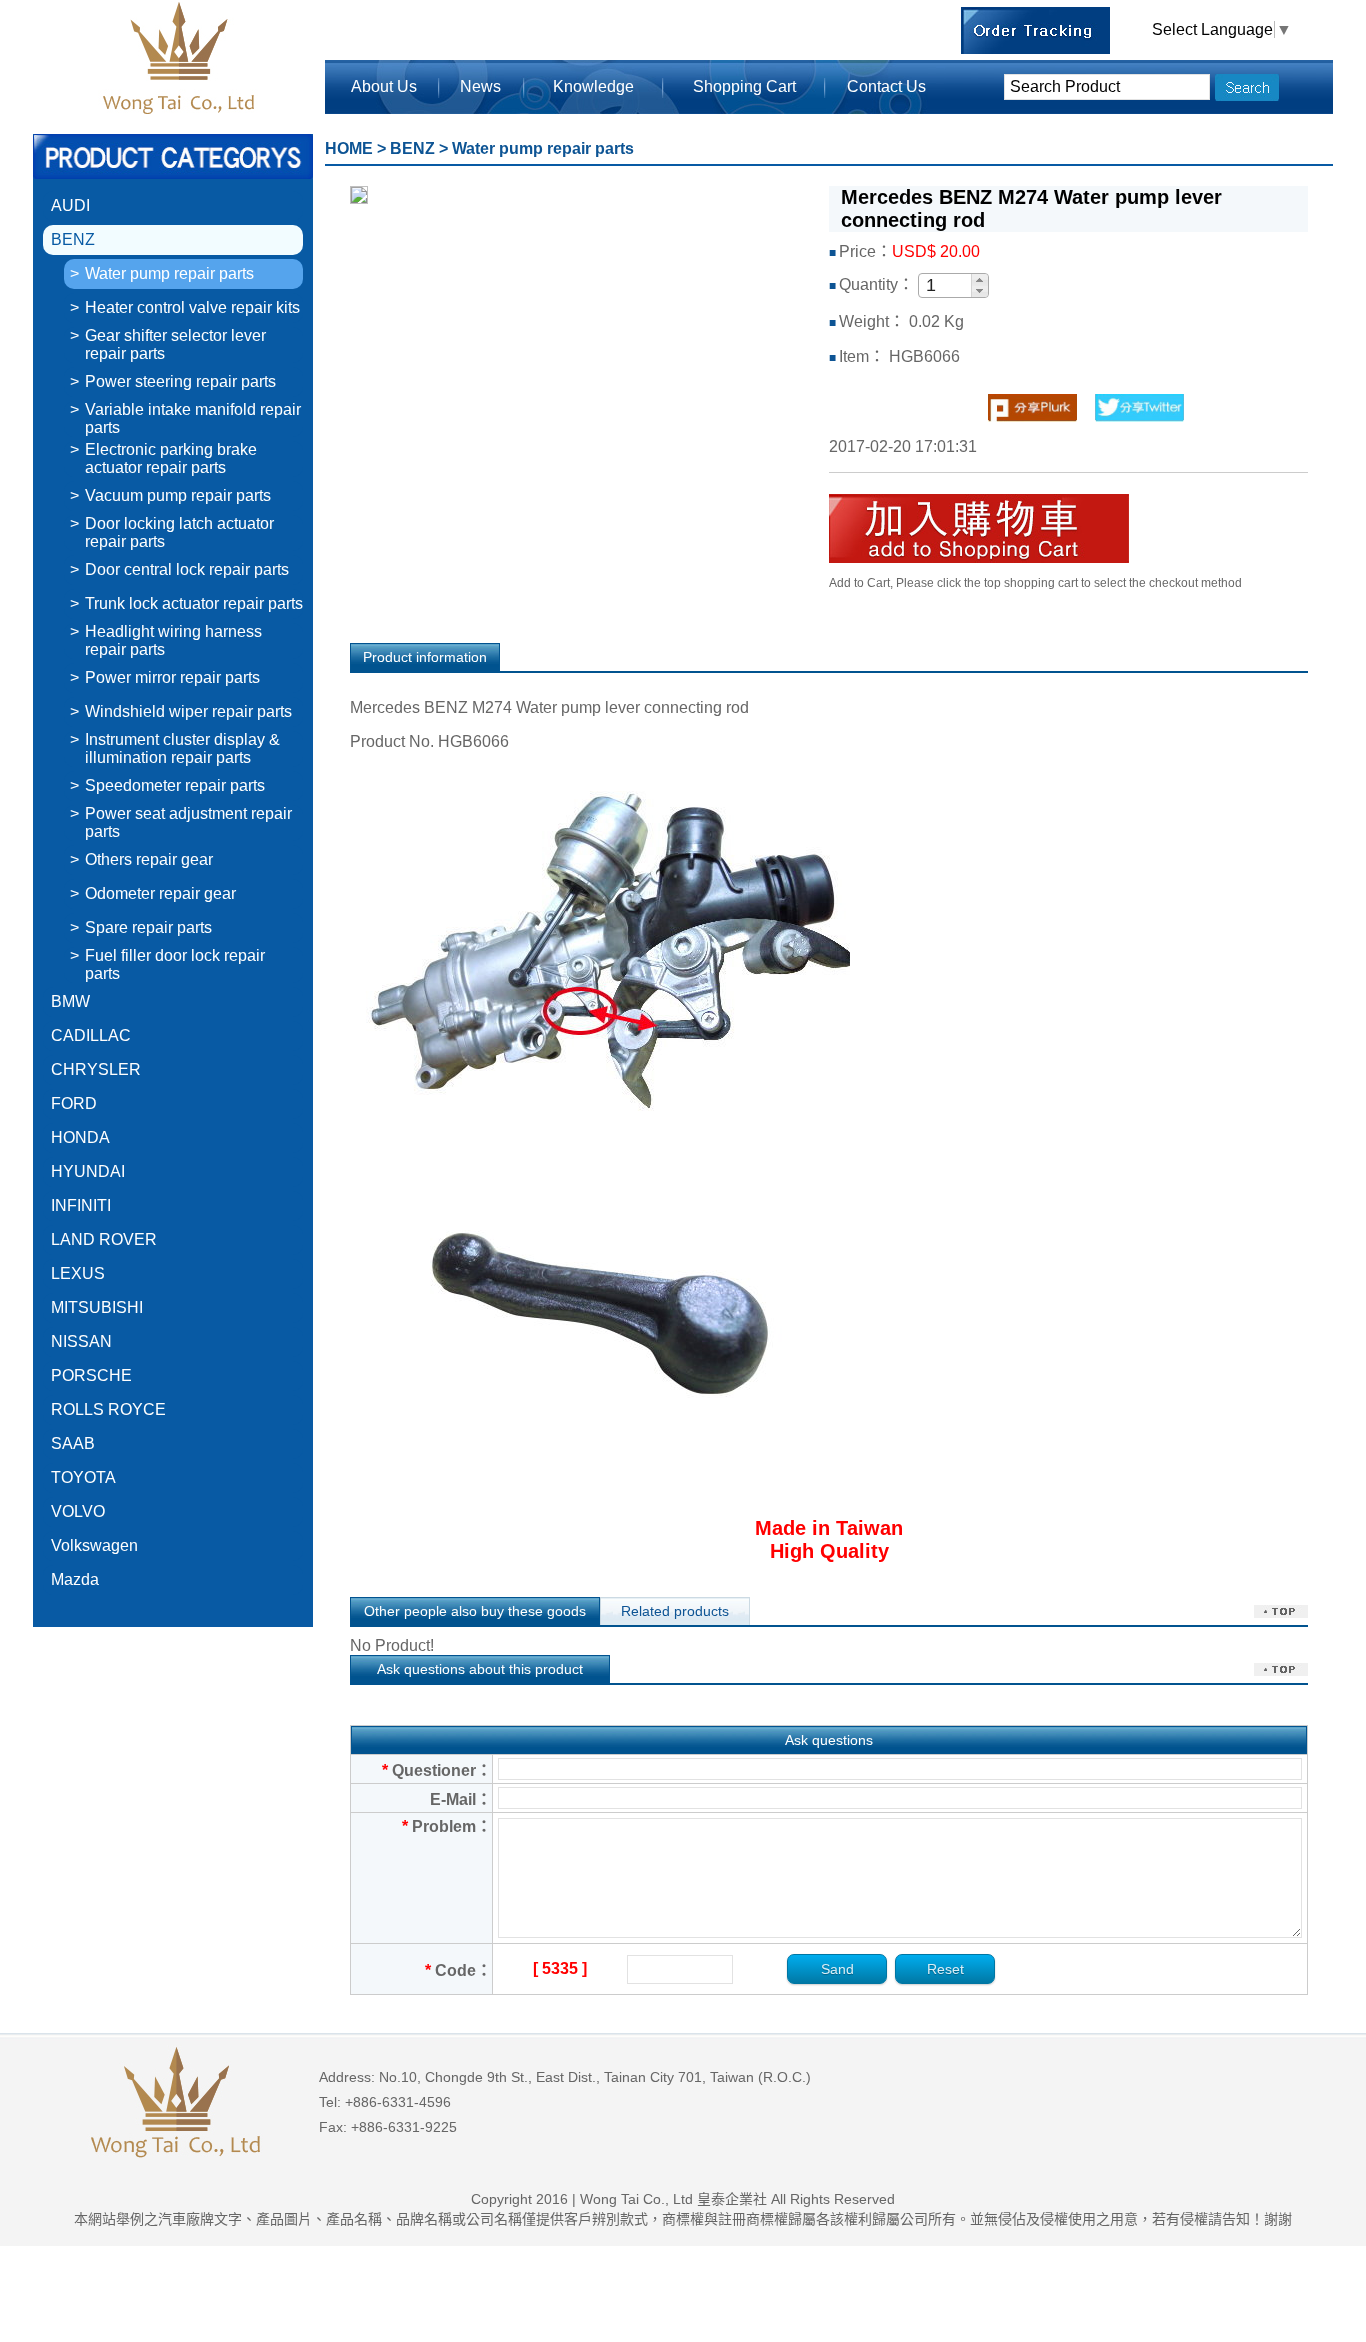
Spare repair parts (148, 927)
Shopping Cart (744, 86)
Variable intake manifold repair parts (193, 418)
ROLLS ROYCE (108, 1409)
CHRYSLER (96, 1069)
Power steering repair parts (180, 381)
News (480, 86)
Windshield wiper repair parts (188, 711)
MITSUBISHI (97, 1307)
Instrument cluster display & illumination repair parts (182, 748)
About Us (384, 86)
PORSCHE (91, 1375)
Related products (675, 1611)
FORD (74, 1103)
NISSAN (81, 1341)
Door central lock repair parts (187, 569)
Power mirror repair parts (172, 677)
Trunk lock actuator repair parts (194, 603)
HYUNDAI (88, 1171)
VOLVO (78, 1511)
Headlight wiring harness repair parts (173, 640)
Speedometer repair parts (175, 785)
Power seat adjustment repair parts (188, 822)
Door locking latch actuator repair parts (179, 532)
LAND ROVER (104, 1239)
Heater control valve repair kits (192, 307)
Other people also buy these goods (475, 1611)
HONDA (80, 1137)
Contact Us (886, 86)
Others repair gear (149, 859)
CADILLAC (91, 1035)
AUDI (70, 205)
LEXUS (78, 1273)
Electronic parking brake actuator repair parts (171, 458)
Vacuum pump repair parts (178, 495)
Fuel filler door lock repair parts (175, 964)
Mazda (75, 1579)
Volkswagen (94, 1545)
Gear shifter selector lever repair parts (175, 344)
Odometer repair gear (160, 893)
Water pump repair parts (169, 273)
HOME (349, 148)
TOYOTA (83, 1477)
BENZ (73, 239)
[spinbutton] (946, 286)
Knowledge (593, 86)
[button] (979, 280)
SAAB (73, 1443)
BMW (70, 1001)
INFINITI (81, 1205)
